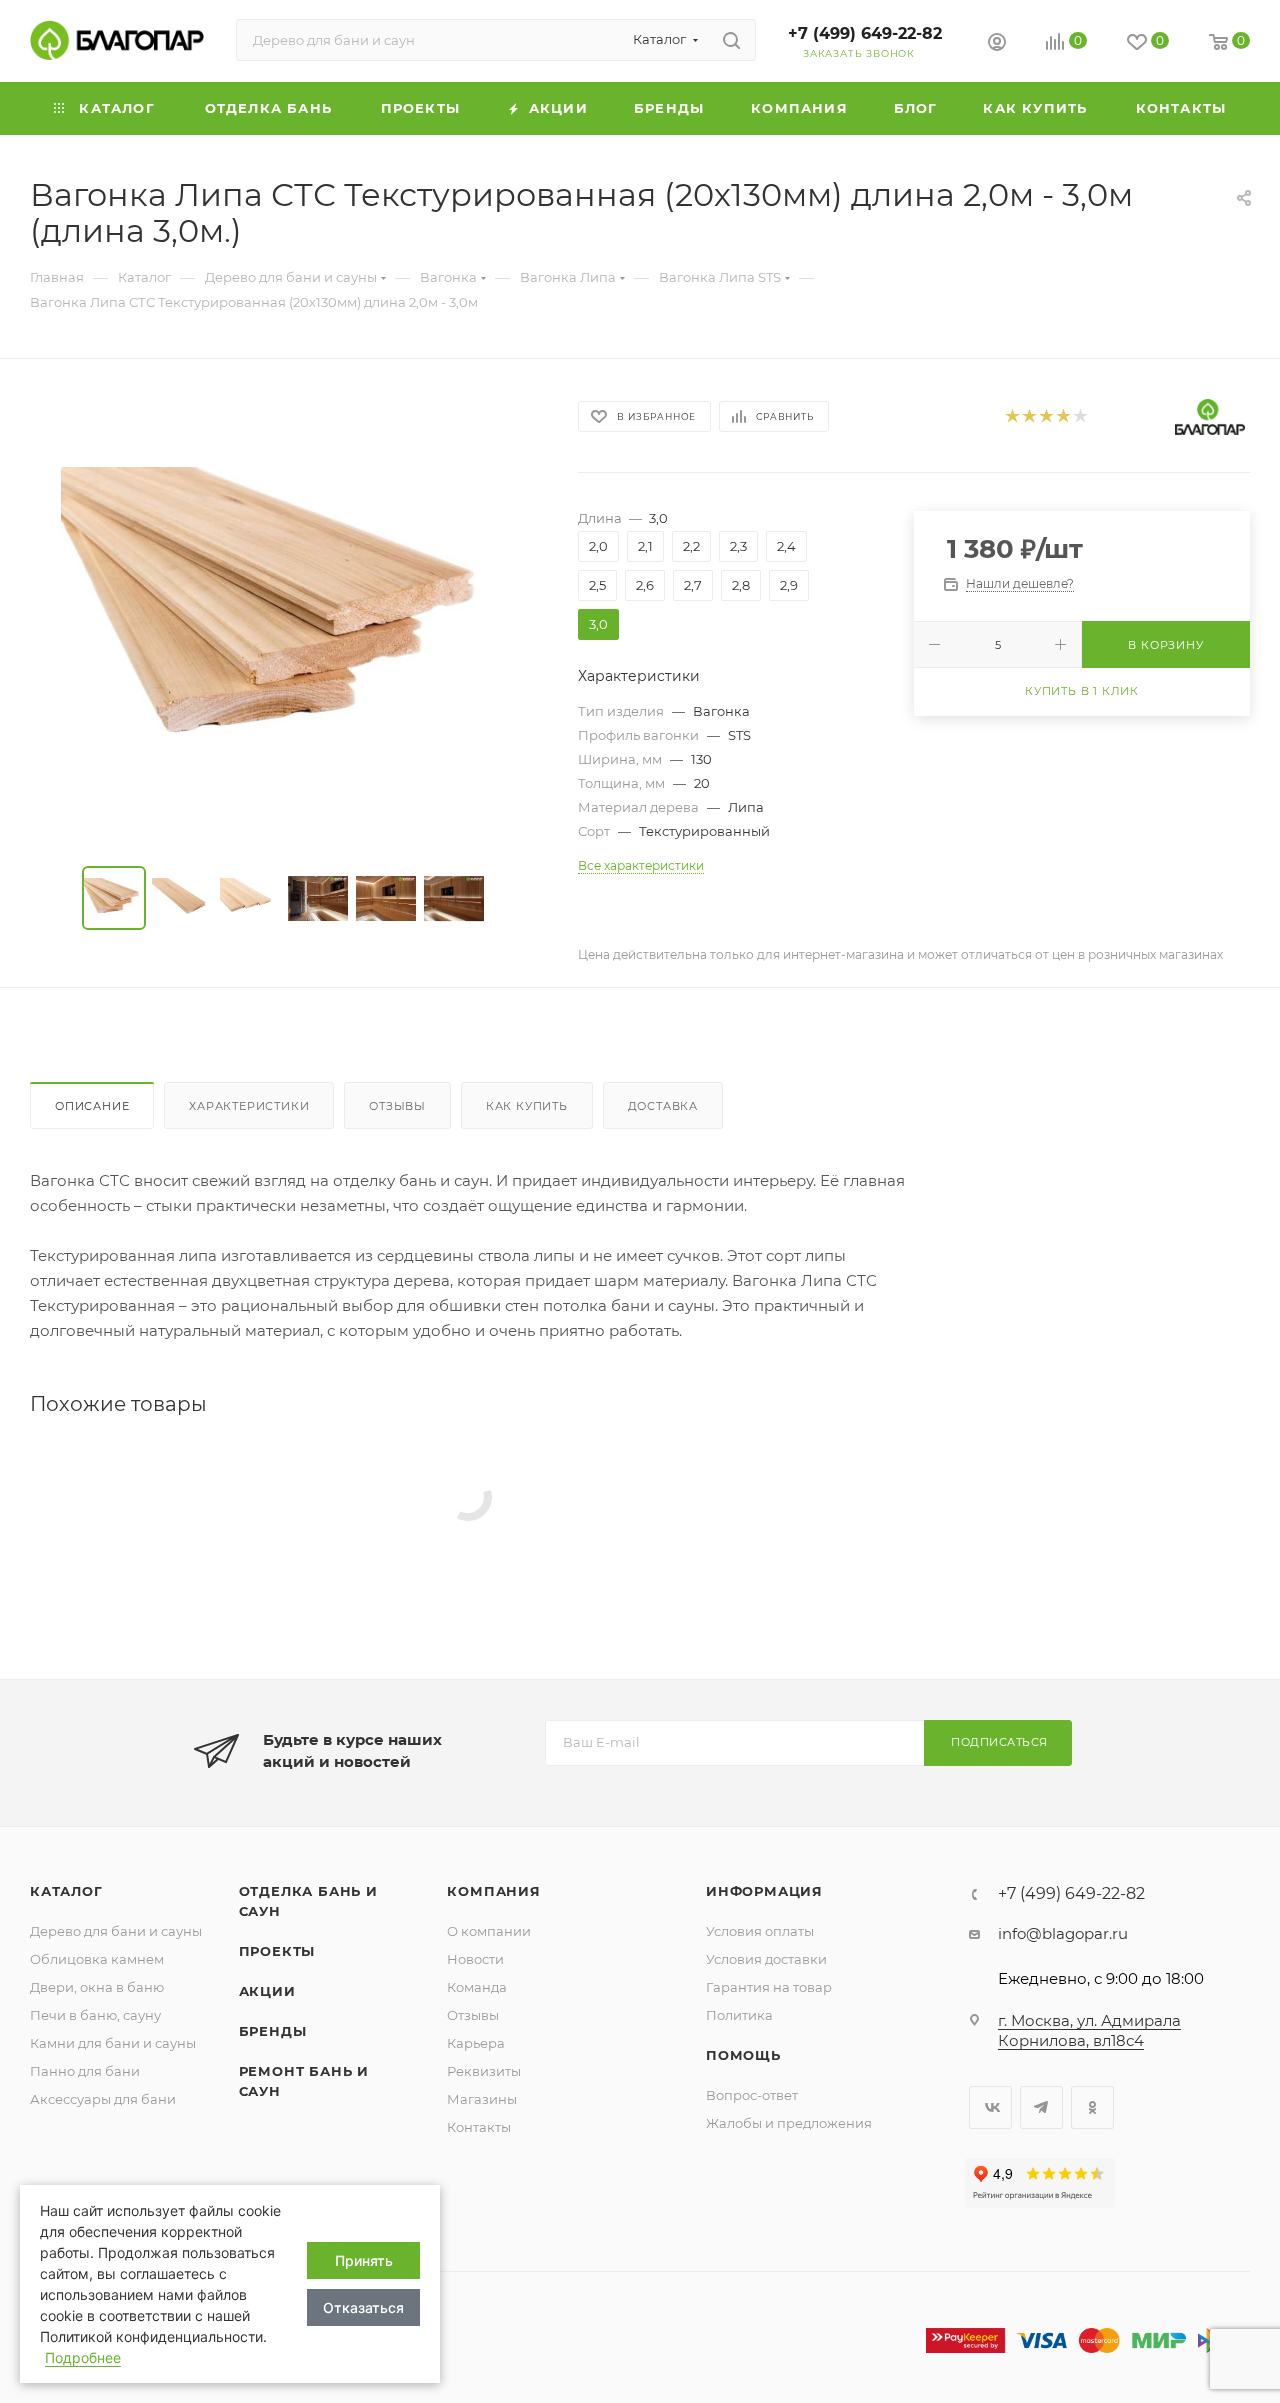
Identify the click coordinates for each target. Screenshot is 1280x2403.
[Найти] (731, 40)
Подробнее (83, 2357)
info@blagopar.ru (1063, 1933)
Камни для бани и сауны (113, 2043)
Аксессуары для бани (103, 2099)
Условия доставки (766, 1959)
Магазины (482, 2099)
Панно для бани (85, 2071)
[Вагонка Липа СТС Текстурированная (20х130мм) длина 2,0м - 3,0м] (286, 617)
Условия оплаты (760, 1931)
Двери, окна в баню (97, 1987)
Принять (364, 2260)
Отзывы (397, 1106)
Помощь (743, 2055)
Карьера (476, 2043)
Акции (267, 1991)
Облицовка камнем (97, 1959)
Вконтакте (990, 2107)
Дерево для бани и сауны (116, 1931)
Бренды (273, 2031)
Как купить (527, 1106)
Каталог (66, 1891)
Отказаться (363, 2307)
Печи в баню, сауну (95, 2015)
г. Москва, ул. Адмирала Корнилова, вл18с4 (1089, 2030)
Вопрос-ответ (752, 2095)
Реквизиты (484, 2071)
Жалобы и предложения (789, 2123)
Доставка (663, 1106)
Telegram (1041, 2107)
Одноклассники (1092, 2107)
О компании (489, 1931)
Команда (477, 1987)
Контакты (479, 2127)
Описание (92, 1106)
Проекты (277, 1951)
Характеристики (249, 1106)
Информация (764, 1891)
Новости (475, 1959)
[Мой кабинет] (997, 44)
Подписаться (999, 1742)
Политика (739, 2015)
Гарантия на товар (769, 1987)
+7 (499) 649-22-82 (865, 33)
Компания (493, 1891)
